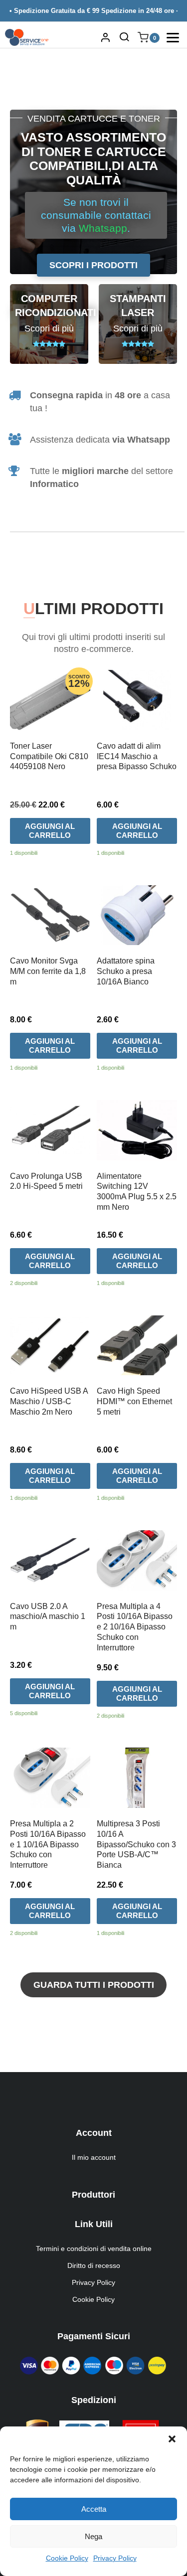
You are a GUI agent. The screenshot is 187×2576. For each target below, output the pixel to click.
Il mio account (94, 2157)
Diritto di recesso (94, 2265)
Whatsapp (103, 228)
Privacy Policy (115, 2558)
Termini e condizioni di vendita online (94, 2249)
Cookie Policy (67, 2558)
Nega (93, 2536)
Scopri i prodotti (93, 265)
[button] (172, 2439)
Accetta (94, 2509)
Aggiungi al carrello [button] (50, 831)
